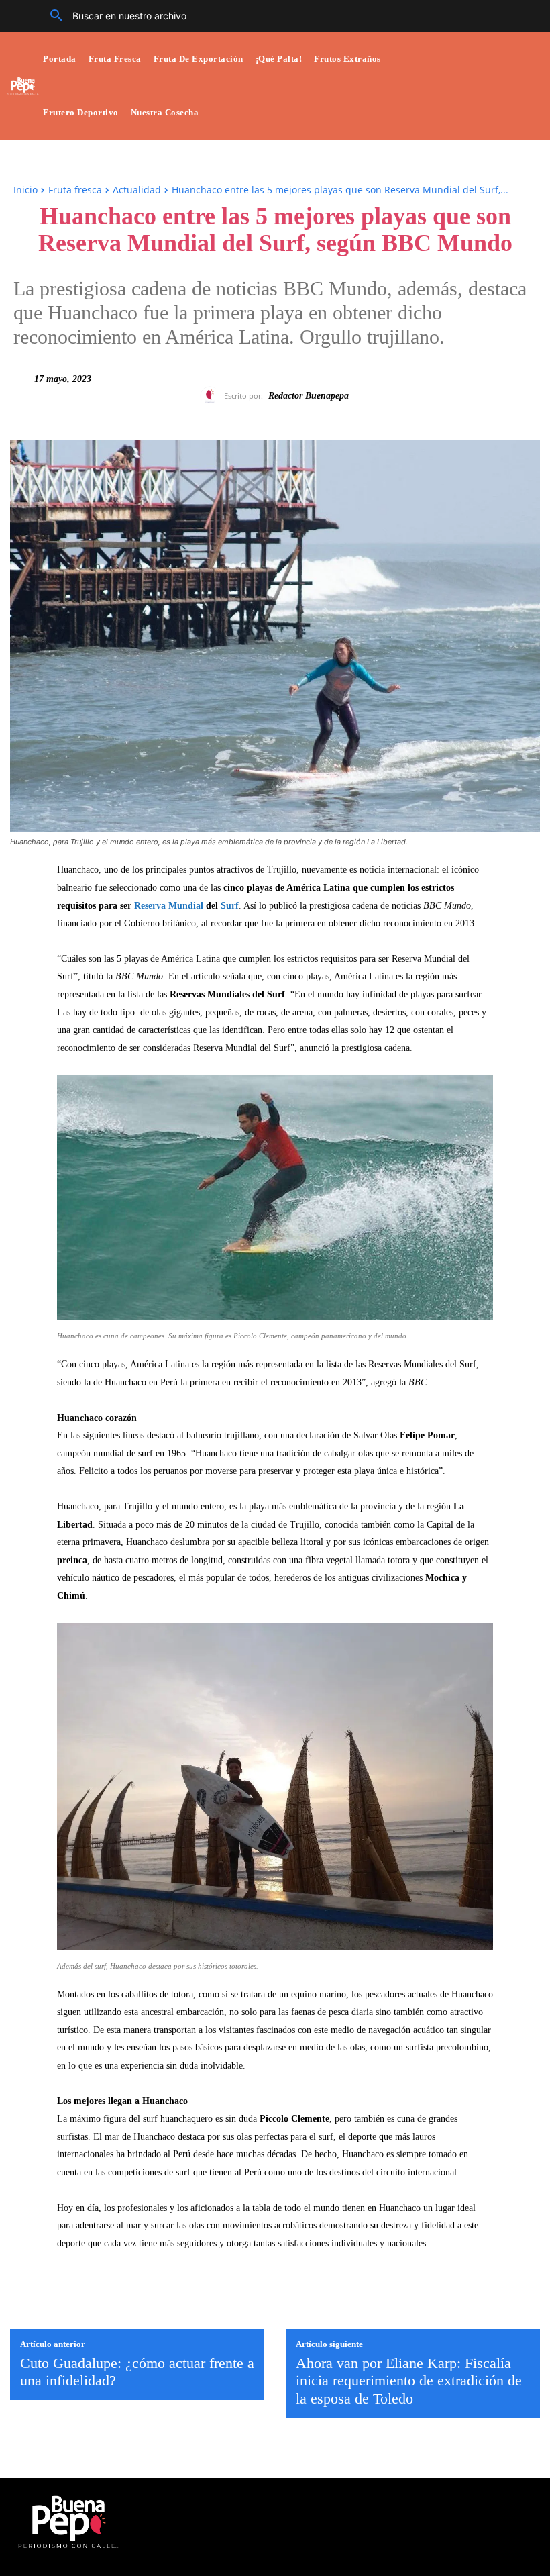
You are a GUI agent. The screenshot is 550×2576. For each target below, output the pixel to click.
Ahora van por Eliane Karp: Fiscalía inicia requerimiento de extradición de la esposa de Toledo (409, 2381)
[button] (113, 16)
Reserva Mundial (169, 906)
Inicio (25, 190)
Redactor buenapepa (309, 396)
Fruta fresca (75, 190)
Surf (230, 906)
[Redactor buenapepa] (212, 396)
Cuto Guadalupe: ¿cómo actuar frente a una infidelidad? (137, 2372)
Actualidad (137, 190)
